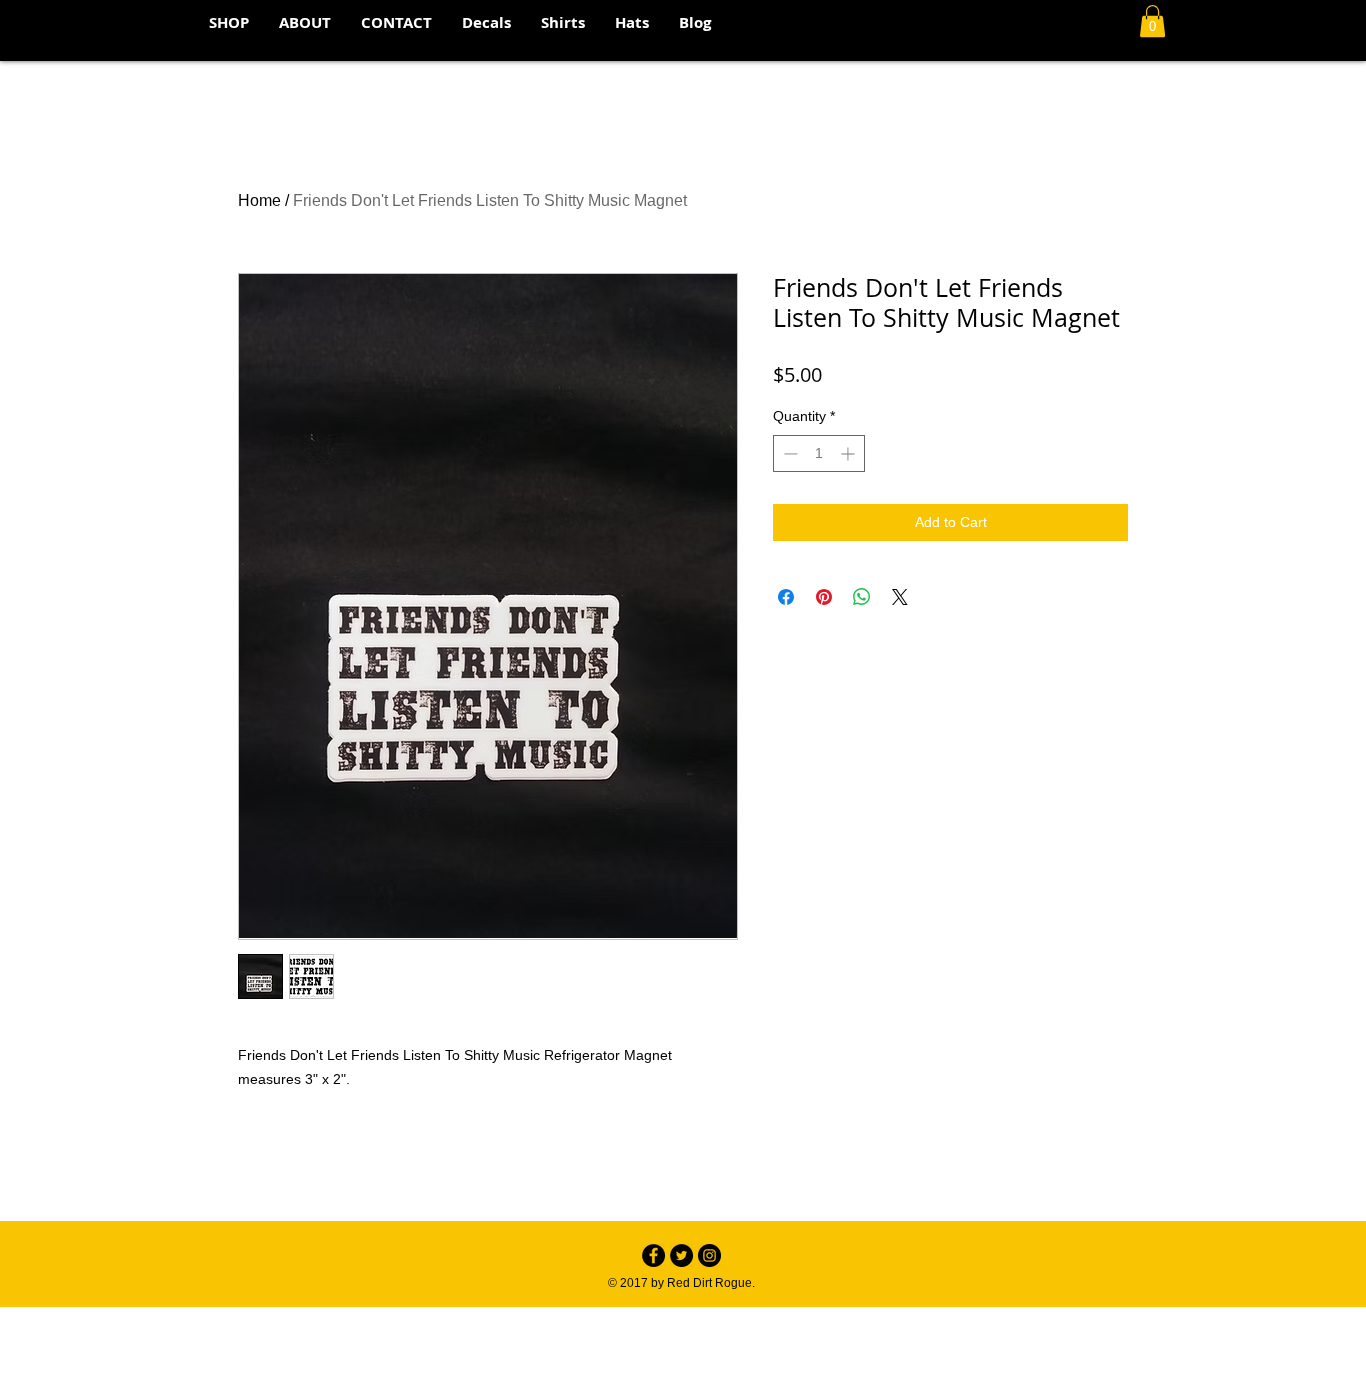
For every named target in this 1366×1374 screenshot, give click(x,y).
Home (259, 200)
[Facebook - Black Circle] (653, 1255)
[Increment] (849, 453)
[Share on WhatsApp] (862, 597)
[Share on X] (900, 597)
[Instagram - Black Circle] (709, 1255)
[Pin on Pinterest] (824, 597)
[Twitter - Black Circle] (681, 1255)
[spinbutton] (819, 453)
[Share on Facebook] (786, 597)
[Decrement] (788, 453)
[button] (1152, 21)
